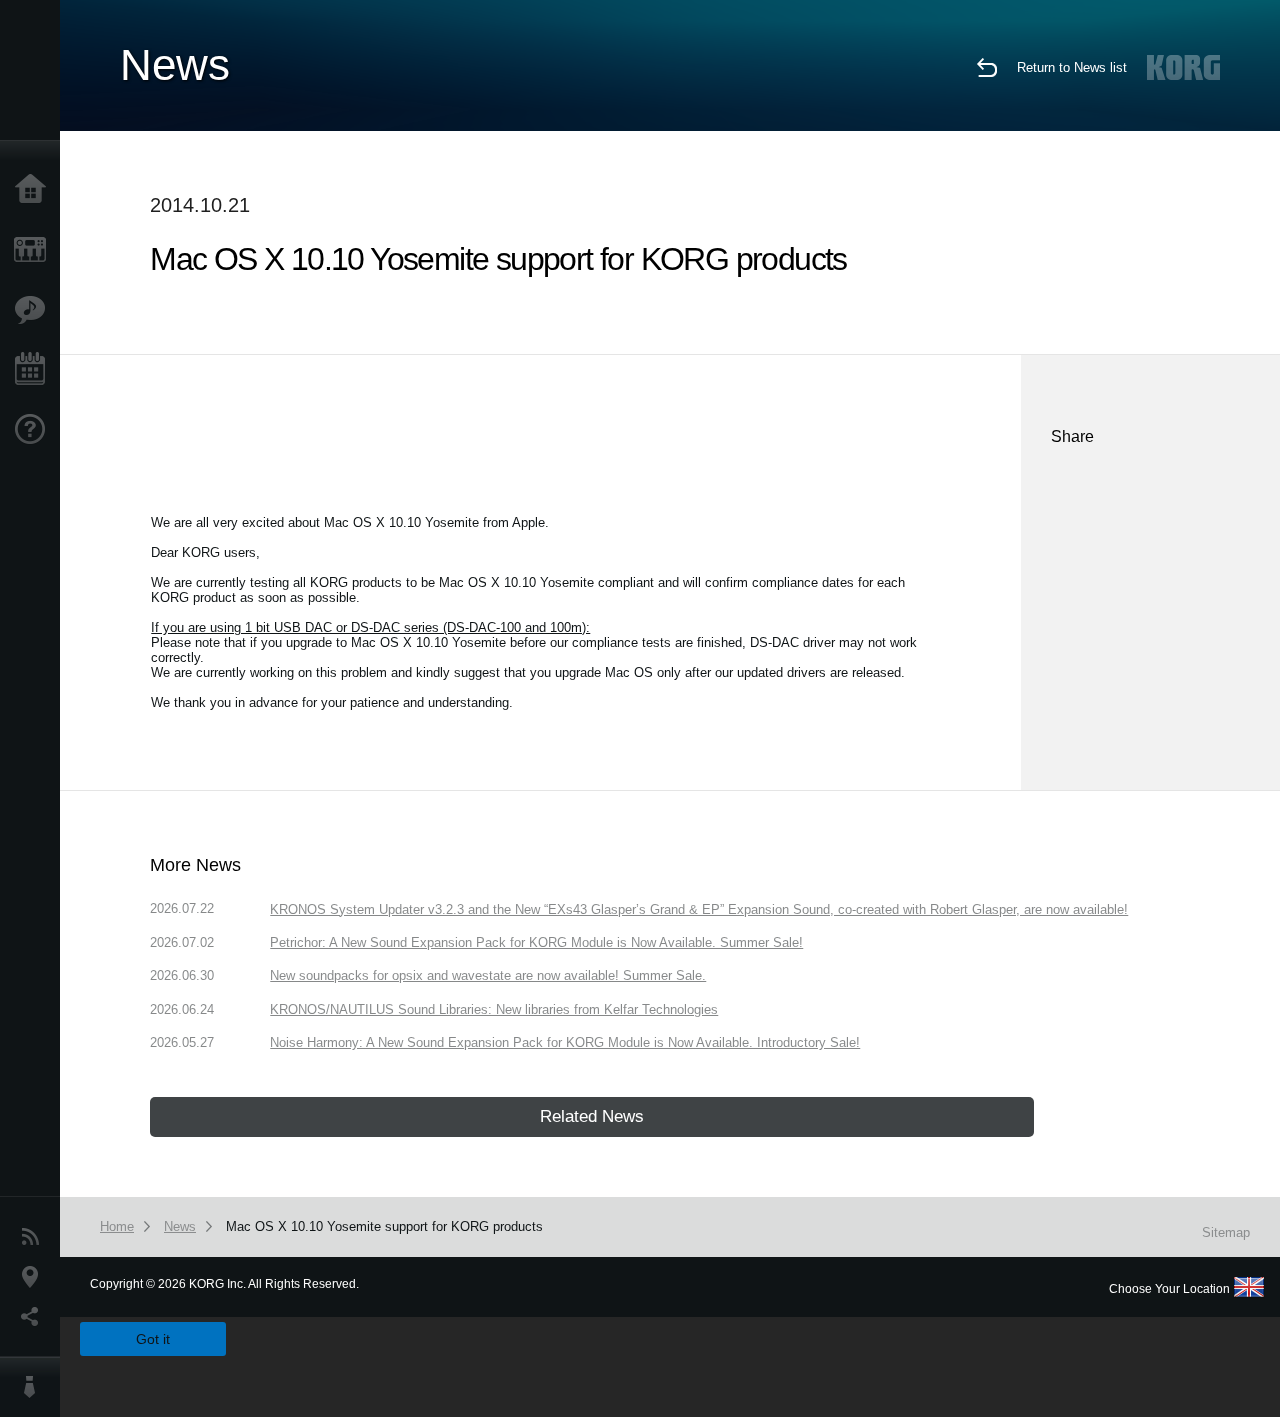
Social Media (35, 1317)
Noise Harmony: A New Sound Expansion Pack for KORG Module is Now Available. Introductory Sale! (565, 1042)
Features (35, 310)
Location (35, 1277)
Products (35, 250)
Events (35, 370)
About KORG (35, 1387)
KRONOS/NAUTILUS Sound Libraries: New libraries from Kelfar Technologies (494, 1009)
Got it (153, 1339)
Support (35, 430)
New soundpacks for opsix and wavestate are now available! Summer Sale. (488, 975)
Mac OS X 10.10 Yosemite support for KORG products (384, 1226)
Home (35, 190)
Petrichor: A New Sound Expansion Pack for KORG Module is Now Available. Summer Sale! (536, 942)
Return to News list (1072, 67)
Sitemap (1226, 1232)
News (35, 1237)
